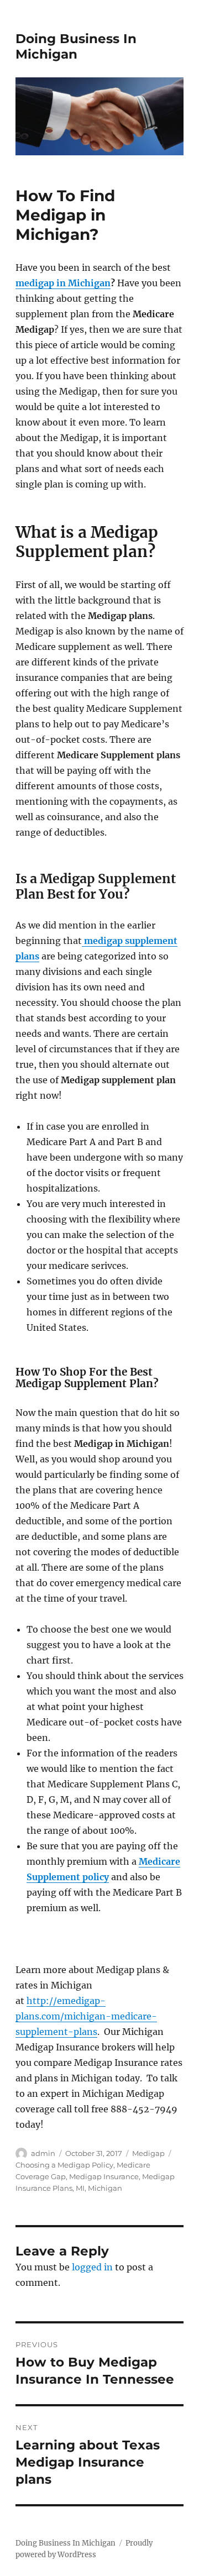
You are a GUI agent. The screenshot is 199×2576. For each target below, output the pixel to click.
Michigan (105, 2188)
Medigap (148, 2153)
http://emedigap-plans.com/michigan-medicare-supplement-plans (86, 2016)
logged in (92, 2267)
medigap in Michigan (63, 283)
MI (80, 2188)
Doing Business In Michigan (76, 46)
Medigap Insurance (104, 2176)
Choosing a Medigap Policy (64, 2165)
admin (43, 2153)
